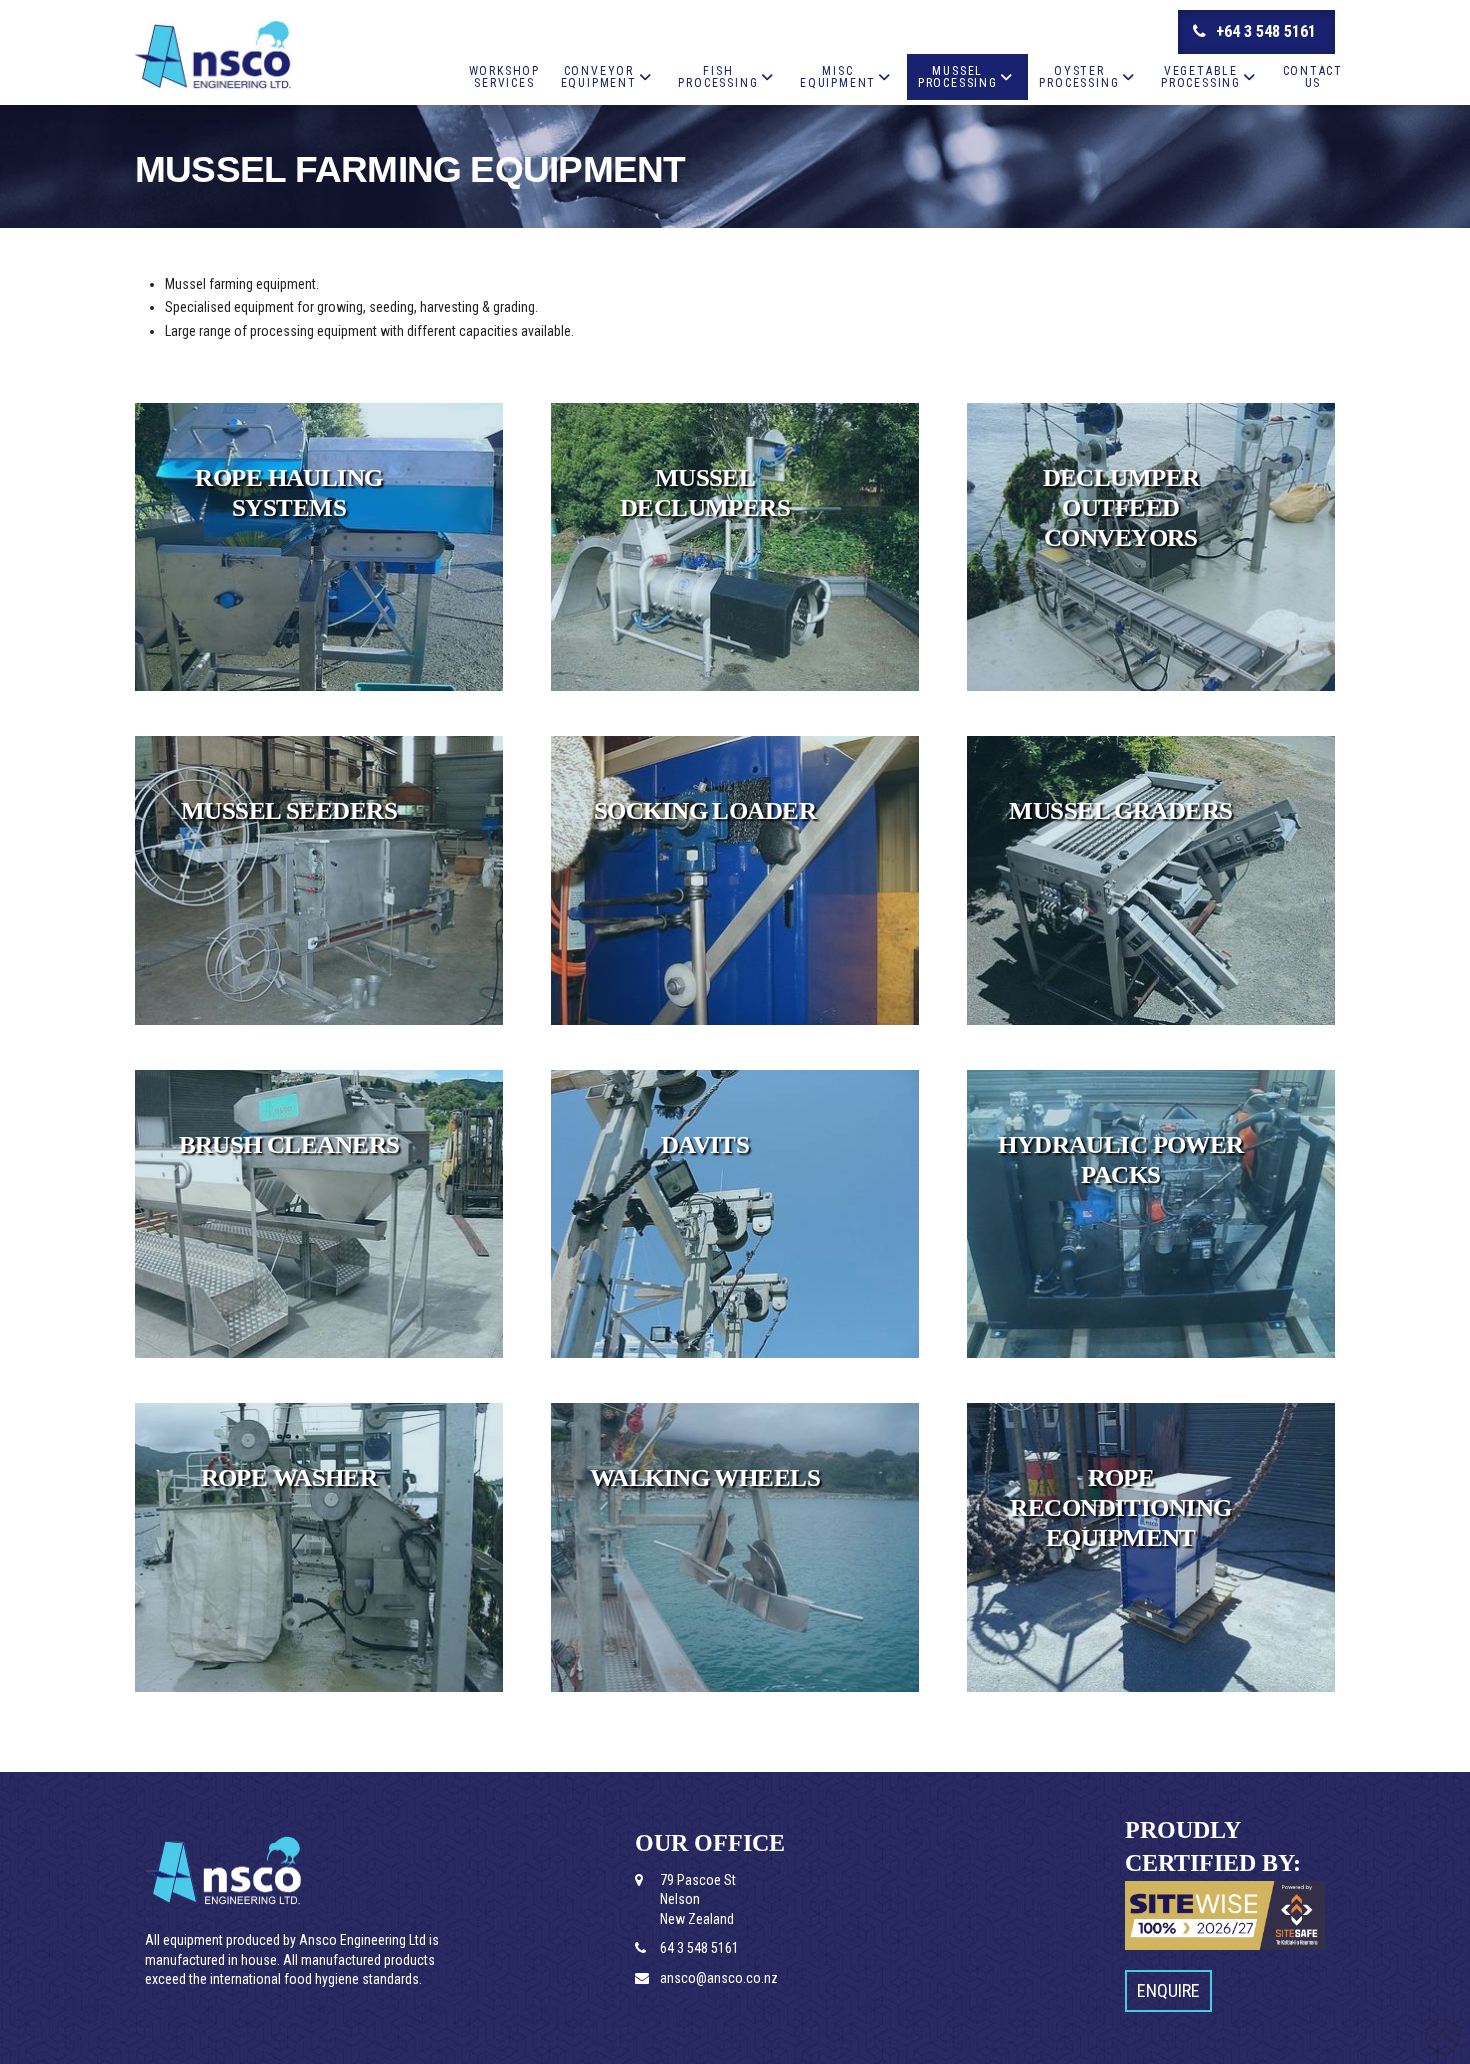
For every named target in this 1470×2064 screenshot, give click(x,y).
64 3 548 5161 (699, 1948)
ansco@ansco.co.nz (719, 1978)
